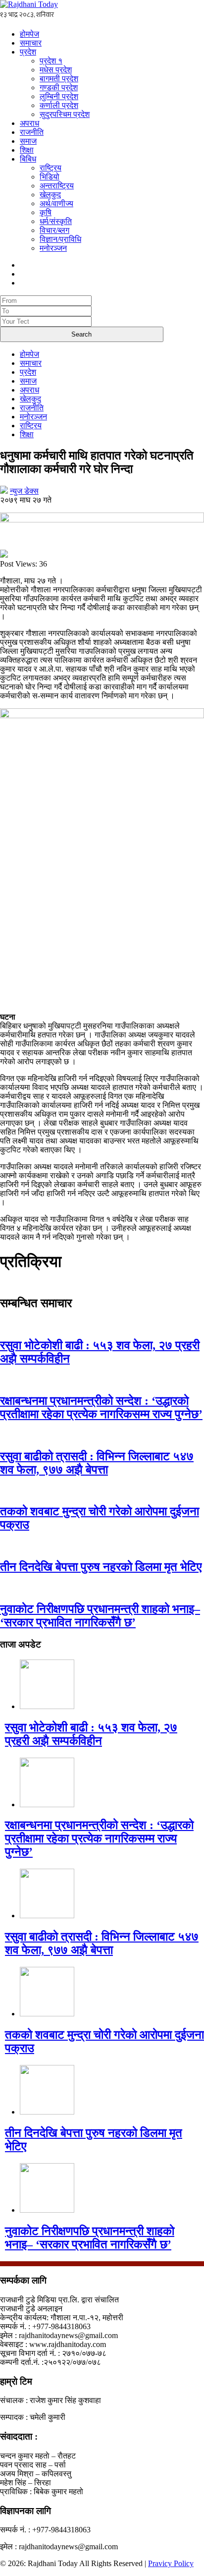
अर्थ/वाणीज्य (56, 203)
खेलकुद (50, 195)
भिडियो (50, 177)
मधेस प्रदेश (56, 70)
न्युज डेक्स (24, 491)
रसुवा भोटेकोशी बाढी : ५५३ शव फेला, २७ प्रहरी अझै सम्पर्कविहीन (91, 1734)
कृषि (46, 212)
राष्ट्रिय (51, 168)
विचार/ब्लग (54, 230)
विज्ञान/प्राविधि (60, 239)
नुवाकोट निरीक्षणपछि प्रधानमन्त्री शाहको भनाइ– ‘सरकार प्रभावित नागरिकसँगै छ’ (100, 1616)
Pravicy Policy (171, 2563)
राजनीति (32, 132)
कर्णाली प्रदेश (59, 105)
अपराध (29, 123)
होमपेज (29, 34)
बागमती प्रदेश (59, 79)
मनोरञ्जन (53, 248)
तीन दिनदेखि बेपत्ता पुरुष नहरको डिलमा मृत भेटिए (101, 1567)
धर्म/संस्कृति (56, 221)
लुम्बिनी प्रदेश (59, 96)
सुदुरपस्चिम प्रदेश (65, 114)
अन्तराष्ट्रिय (57, 186)
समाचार (31, 43)
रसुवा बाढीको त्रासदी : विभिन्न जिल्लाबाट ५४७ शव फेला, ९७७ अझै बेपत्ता (97, 1463)
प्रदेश (28, 52)
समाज (28, 141)
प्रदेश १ (51, 61)
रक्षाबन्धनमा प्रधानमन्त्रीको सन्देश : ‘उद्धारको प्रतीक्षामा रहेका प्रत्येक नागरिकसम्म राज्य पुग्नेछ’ (101, 1407)
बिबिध (28, 159)
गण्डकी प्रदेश (59, 87)
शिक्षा (27, 150)
